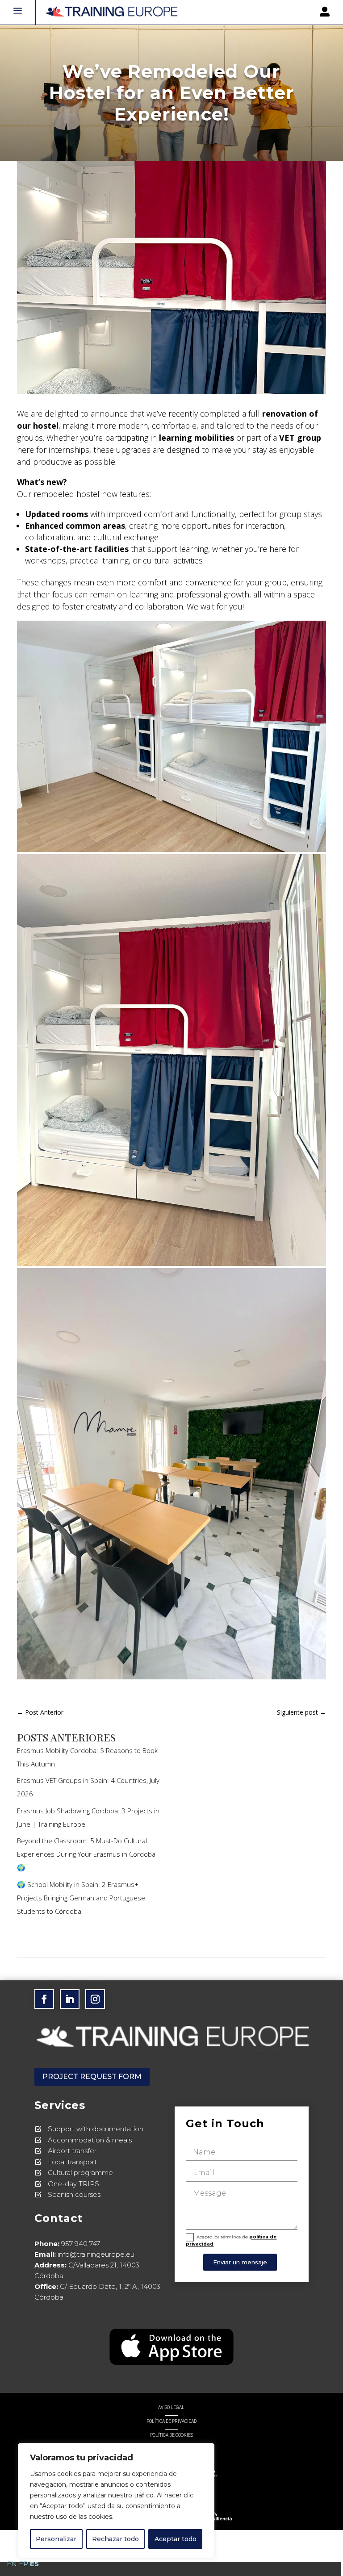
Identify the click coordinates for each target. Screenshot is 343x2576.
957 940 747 (81, 2244)
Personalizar (56, 2539)
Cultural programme (80, 2173)
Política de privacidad (171, 2421)
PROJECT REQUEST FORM (92, 2077)
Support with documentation (96, 2129)
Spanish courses (74, 2194)
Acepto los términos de (231, 2240)
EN (12, 2564)
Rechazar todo (115, 2539)
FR (23, 2564)
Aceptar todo (176, 2539)
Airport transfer (72, 2151)
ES (34, 2564)
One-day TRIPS (73, 2184)
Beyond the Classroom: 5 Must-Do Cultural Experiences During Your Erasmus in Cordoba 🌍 (86, 1854)
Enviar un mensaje (240, 2262)
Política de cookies (171, 2435)
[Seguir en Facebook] (44, 1999)
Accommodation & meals (90, 2140)
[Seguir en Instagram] (95, 1999)
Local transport (72, 2162)
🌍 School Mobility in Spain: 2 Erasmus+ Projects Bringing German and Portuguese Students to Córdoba (81, 1898)
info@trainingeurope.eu (96, 2254)
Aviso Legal (171, 2407)
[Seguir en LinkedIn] (70, 1999)
